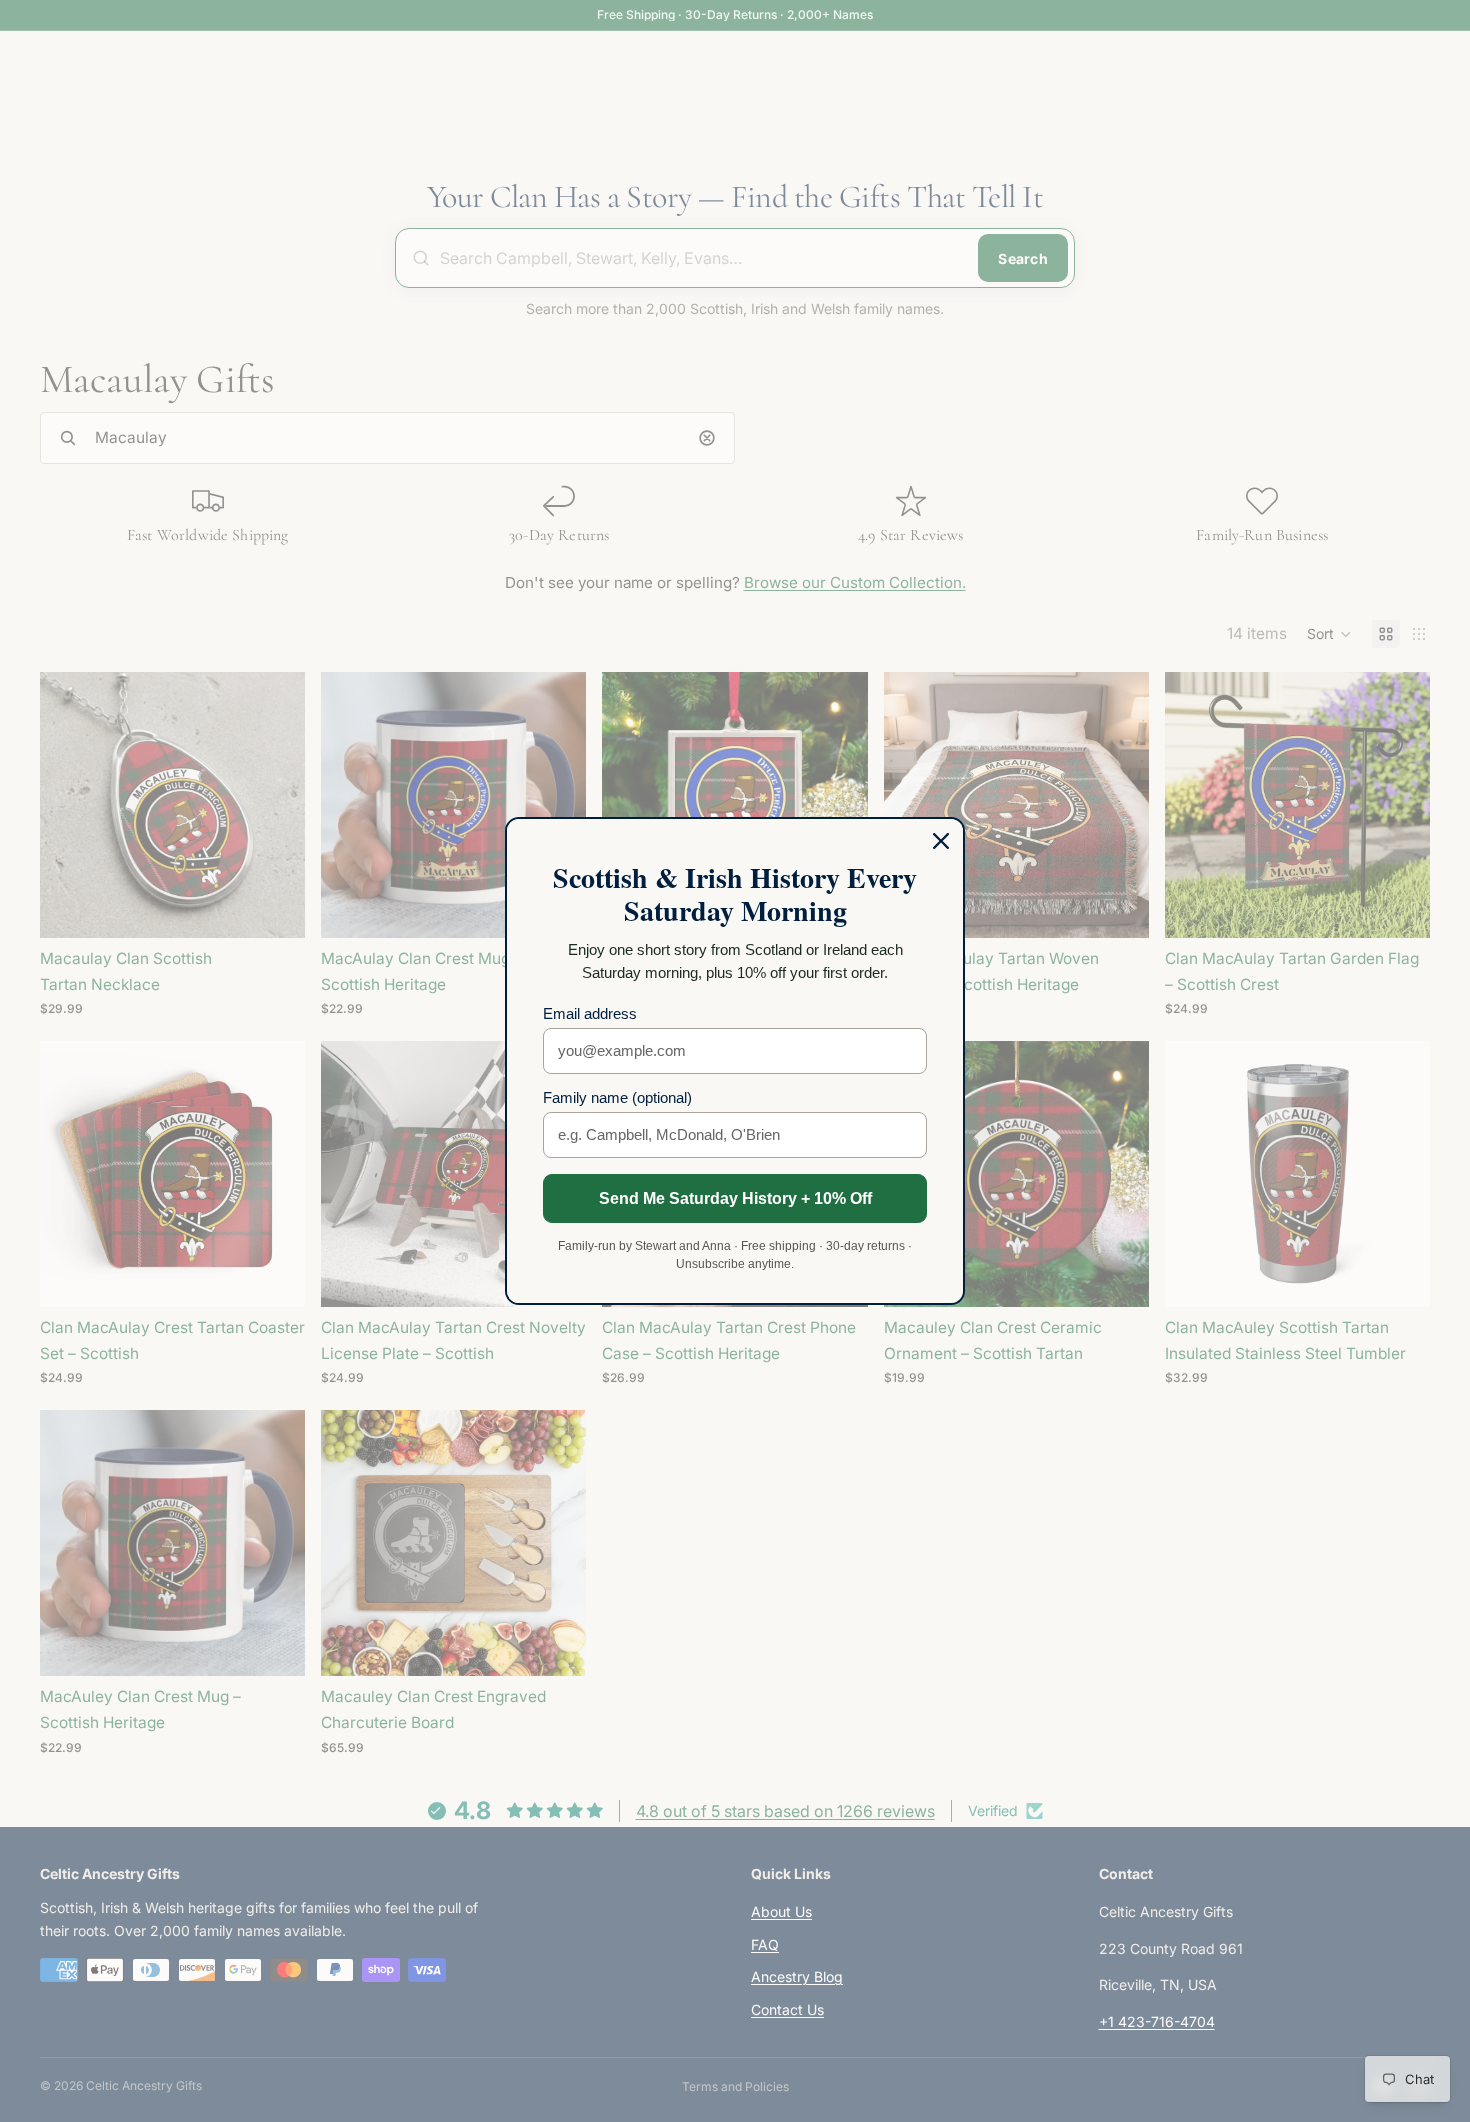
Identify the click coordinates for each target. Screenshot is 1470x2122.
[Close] (941, 841)
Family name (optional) (617, 1097)
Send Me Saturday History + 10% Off (735, 1198)
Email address (590, 1013)
